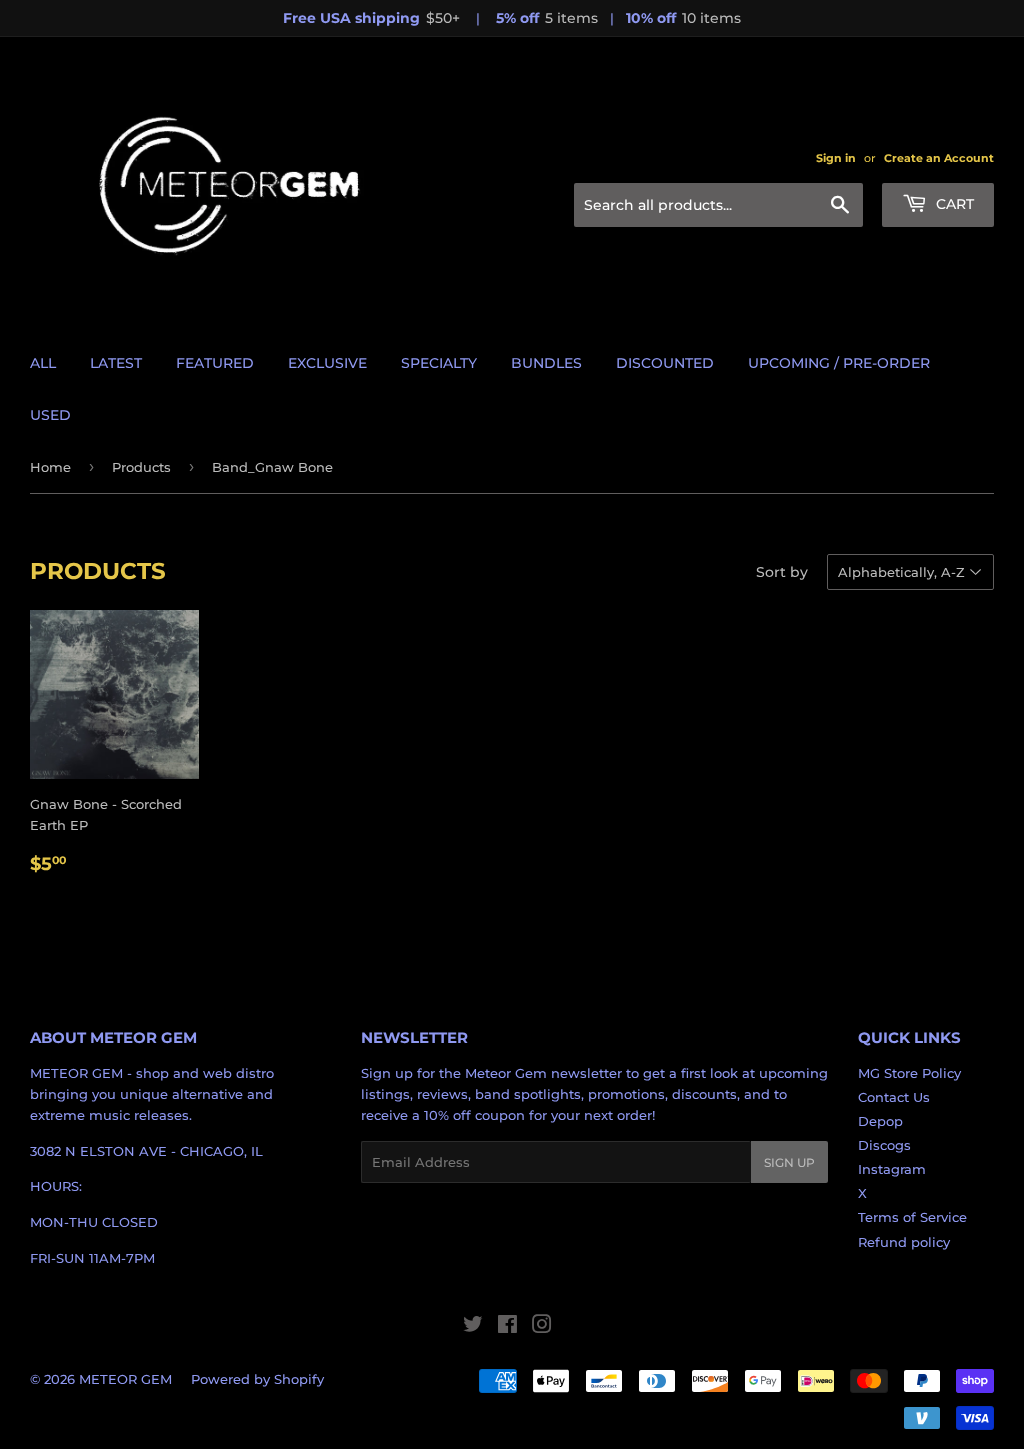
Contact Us (894, 1097)
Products (141, 467)
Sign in (836, 158)
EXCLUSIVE (327, 363)
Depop (880, 1121)
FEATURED (215, 363)
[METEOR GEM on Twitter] (473, 1327)
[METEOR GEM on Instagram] (542, 1327)
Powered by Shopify (257, 1379)
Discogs (884, 1145)
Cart (953, 204)
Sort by (782, 572)
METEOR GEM (125, 1379)
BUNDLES (546, 363)
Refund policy (904, 1242)
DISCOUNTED (665, 363)
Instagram (892, 1169)
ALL (43, 363)
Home (50, 467)
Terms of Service (912, 1217)
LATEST (116, 363)
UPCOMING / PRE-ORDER (839, 363)
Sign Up (789, 1162)
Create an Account (939, 158)
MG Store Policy (909, 1073)
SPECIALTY (439, 363)
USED (50, 415)
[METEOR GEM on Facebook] (507, 1327)
